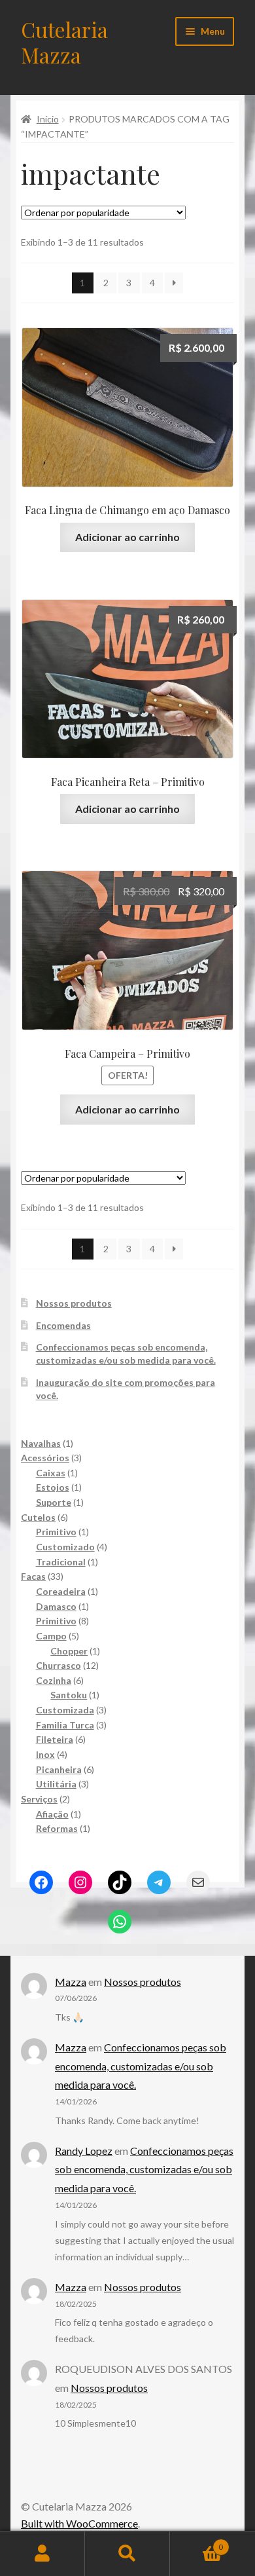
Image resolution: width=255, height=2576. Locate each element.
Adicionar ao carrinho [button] (127, 537)
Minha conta (42, 2554)
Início (48, 119)
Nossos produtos (74, 1303)
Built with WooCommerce (79, 2523)
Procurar (127, 2554)
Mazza (71, 1982)
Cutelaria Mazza (64, 42)
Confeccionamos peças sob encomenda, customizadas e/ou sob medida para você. (141, 2066)
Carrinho (196, 2543)
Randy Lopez (84, 2151)
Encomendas (63, 1325)
